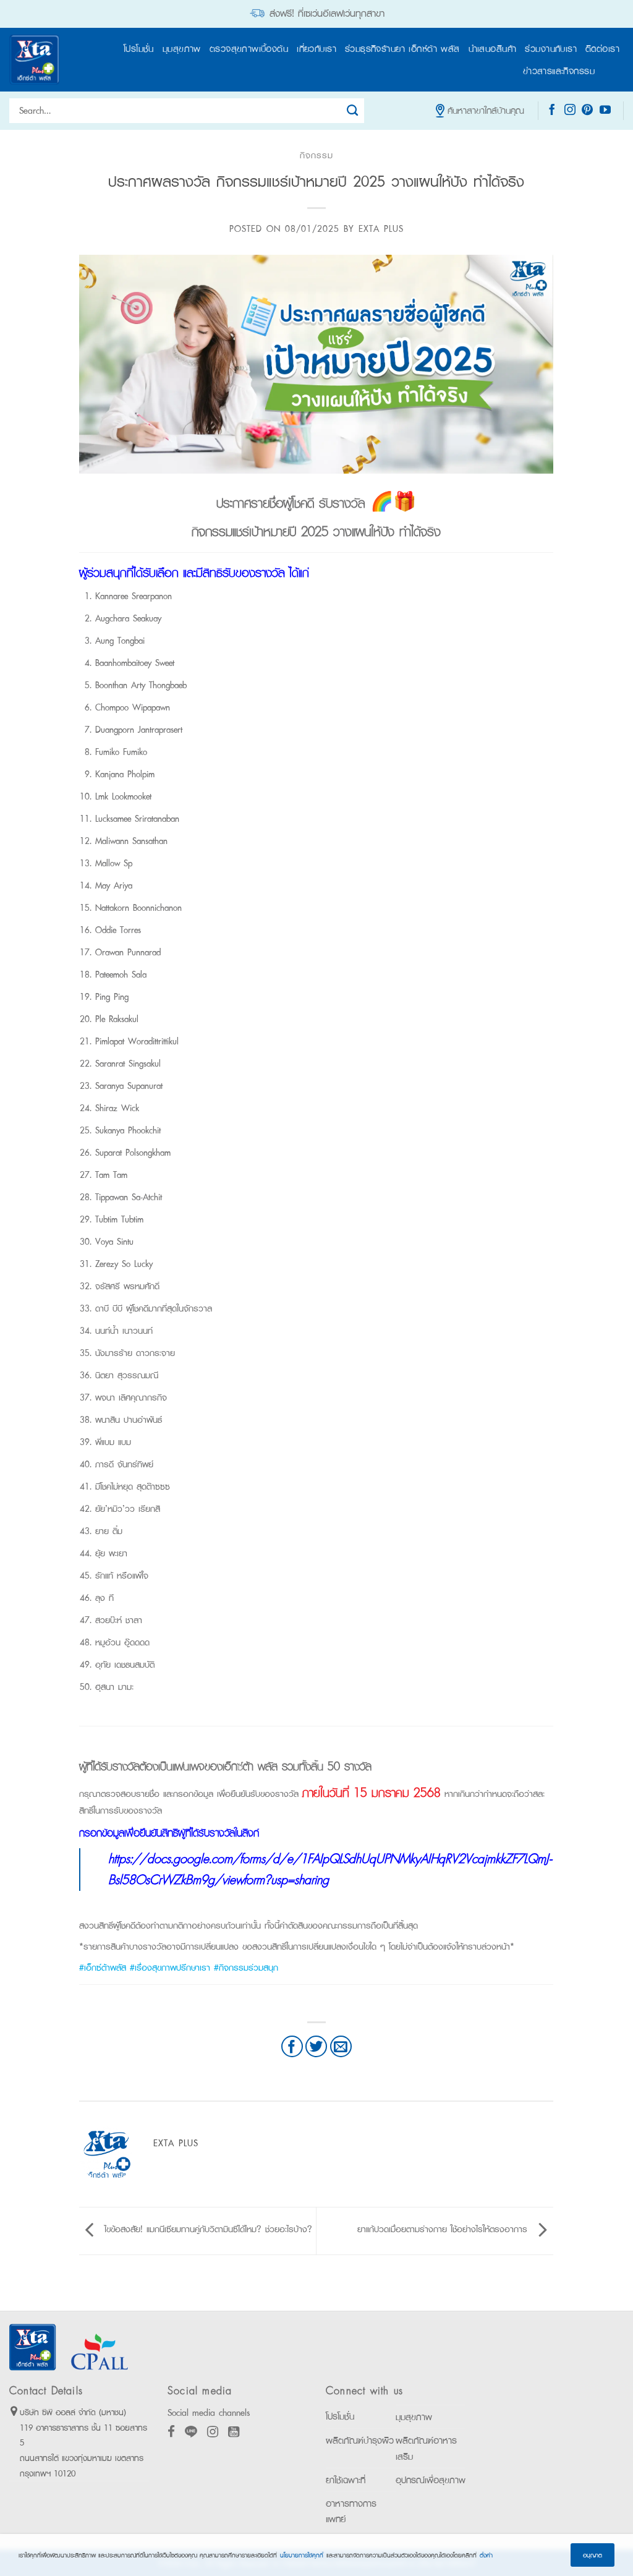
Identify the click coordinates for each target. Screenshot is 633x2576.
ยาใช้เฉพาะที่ (346, 2480)
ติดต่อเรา (602, 49)
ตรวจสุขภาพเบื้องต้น (249, 49)
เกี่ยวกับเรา (316, 49)
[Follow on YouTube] (605, 111)
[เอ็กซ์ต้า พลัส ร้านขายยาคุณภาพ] (34, 60)
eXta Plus (381, 228)
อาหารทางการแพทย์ (351, 2511)
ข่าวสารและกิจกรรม (559, 71)
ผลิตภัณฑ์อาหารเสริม (426, 2448)
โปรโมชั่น (139, 49)
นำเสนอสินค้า (493, 49)
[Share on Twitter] (316, 2046)
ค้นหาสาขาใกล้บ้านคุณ (486, 110)
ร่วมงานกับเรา (551, 49)
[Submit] (353, 111)
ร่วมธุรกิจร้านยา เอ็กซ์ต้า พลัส (402, 49)
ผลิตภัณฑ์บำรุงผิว (360, 2440)
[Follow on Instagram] (570, 111)
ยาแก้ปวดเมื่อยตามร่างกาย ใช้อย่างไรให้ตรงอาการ (444, 2229)
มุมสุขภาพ (182, 49)
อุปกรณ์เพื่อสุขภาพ (431, 2480)
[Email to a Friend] (341, 2046)
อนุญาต (593, 2555)
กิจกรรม (316, 155)
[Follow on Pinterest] (587, 111)
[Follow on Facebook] (552, 111)
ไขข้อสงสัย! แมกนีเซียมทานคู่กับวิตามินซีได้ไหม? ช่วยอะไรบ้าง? (206, 2229)
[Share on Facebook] (292, 2046)
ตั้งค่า (486, 2555)
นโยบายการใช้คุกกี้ (302, 2555)
